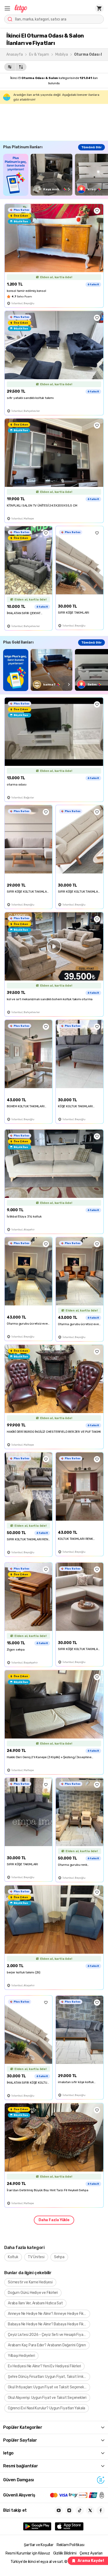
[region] (56, 175)
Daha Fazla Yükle (54, 2220)
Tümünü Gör (91, 147)
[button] (7, 8)
